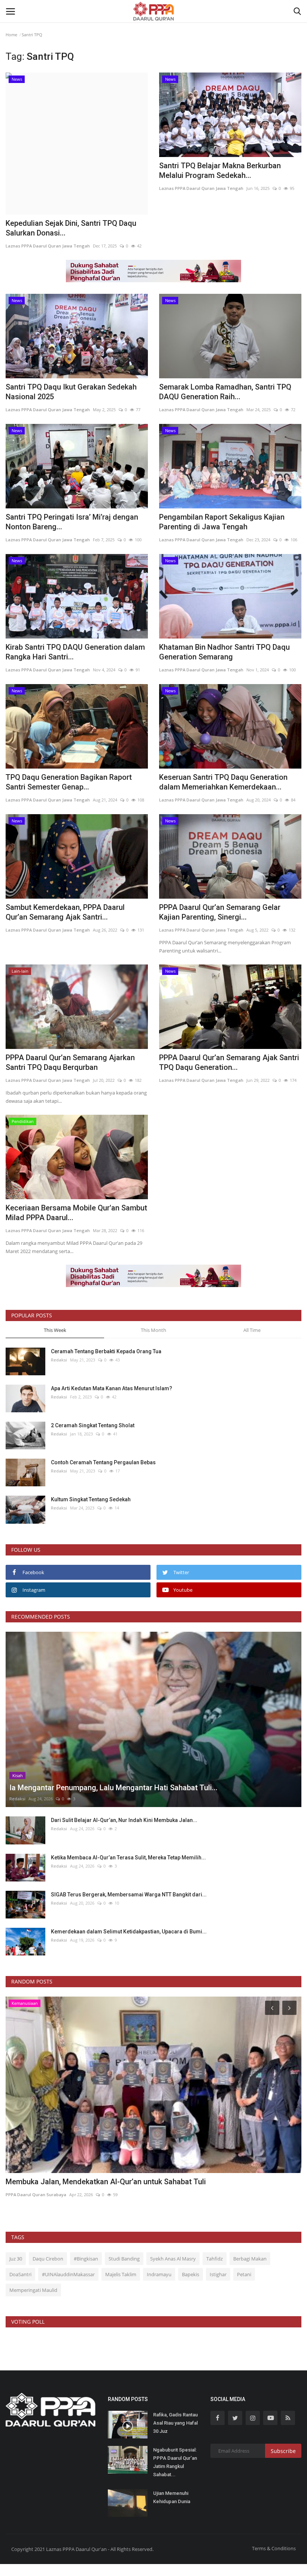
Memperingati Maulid (33, 2290)
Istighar (218, 2274)
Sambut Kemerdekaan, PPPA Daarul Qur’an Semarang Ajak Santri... (65, 912)
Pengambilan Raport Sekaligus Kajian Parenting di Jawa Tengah (222, 522)
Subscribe (283, 2451)
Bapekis (191, 2274)
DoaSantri (20, 2274)
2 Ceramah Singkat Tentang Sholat (93, 1425)
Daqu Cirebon (48, 2259)
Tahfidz (215, 2259)
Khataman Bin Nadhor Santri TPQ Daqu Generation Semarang (224, 652)
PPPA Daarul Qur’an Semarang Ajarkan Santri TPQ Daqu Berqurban (70, 1062)
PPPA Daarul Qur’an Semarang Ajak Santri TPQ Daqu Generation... (229, 1062)
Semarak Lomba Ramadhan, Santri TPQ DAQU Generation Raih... (225, 392)
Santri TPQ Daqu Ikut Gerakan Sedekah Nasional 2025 (71, 392)
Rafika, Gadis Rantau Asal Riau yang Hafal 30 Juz (175, 2423)
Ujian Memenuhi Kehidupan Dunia (172, 2497)
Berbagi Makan (250, 2259)
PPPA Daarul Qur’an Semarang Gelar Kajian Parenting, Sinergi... (220, 912)
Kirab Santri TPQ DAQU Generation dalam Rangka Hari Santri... (75, 652)
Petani (244, 2274)
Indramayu (159, 2274)
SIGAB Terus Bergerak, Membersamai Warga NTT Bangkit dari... (129, 1895)
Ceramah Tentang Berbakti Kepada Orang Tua (106, 1351)
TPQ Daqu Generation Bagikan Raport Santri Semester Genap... (69, 782)
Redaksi (59, 1360)
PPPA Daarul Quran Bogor (32, 2195)
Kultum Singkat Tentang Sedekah (91, 1499)
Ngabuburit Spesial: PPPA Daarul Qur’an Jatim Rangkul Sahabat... (175, 2462)
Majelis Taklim (121, 2274)
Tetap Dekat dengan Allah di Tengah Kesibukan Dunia (95, 2182)
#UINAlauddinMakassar (68, 2274)
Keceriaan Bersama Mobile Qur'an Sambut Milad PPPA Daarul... (76, 1213)
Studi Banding (124, 2259)
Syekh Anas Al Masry (173, 2259)
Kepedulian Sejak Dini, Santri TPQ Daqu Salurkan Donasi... (71, 228)
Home (11, 35)
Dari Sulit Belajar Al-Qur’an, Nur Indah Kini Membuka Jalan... (124, 1820)
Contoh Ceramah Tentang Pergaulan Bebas (103, 1462)
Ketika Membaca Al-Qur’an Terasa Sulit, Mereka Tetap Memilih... (128, 1858)
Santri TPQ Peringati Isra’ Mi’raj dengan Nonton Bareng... (72, 522)
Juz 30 (16, 2259)
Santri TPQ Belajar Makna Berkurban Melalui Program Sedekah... (220, 170)
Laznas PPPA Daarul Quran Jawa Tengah (48, 246)
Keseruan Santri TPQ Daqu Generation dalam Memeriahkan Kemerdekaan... (223, 782)
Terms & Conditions (274, 2548)
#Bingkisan (86, 2259)
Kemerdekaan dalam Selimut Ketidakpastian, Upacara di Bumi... (129, 1932)
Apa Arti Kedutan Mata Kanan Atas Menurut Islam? (112, 1388)
